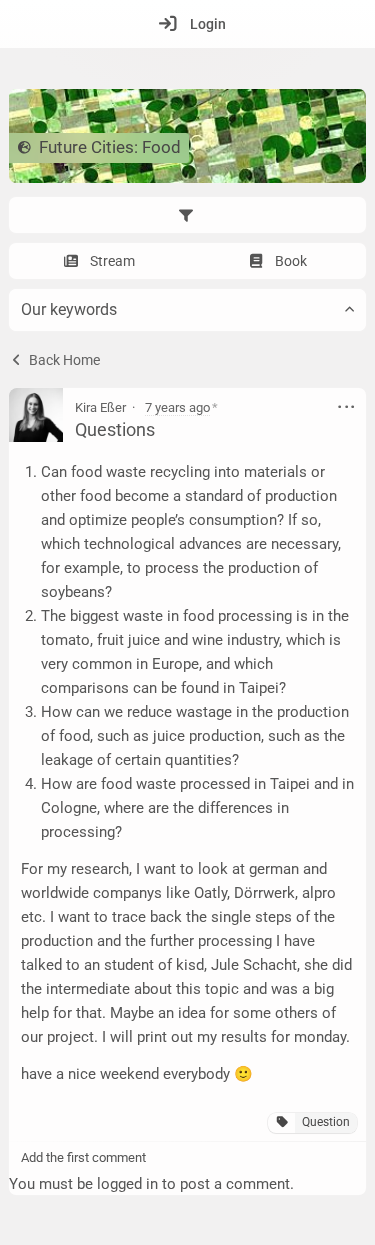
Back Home (63, 360)
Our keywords (69, 309)
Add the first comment (83, 1157)
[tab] (187, 215)
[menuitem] (187, 24)
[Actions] (347, 407)
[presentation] (187, 215)
